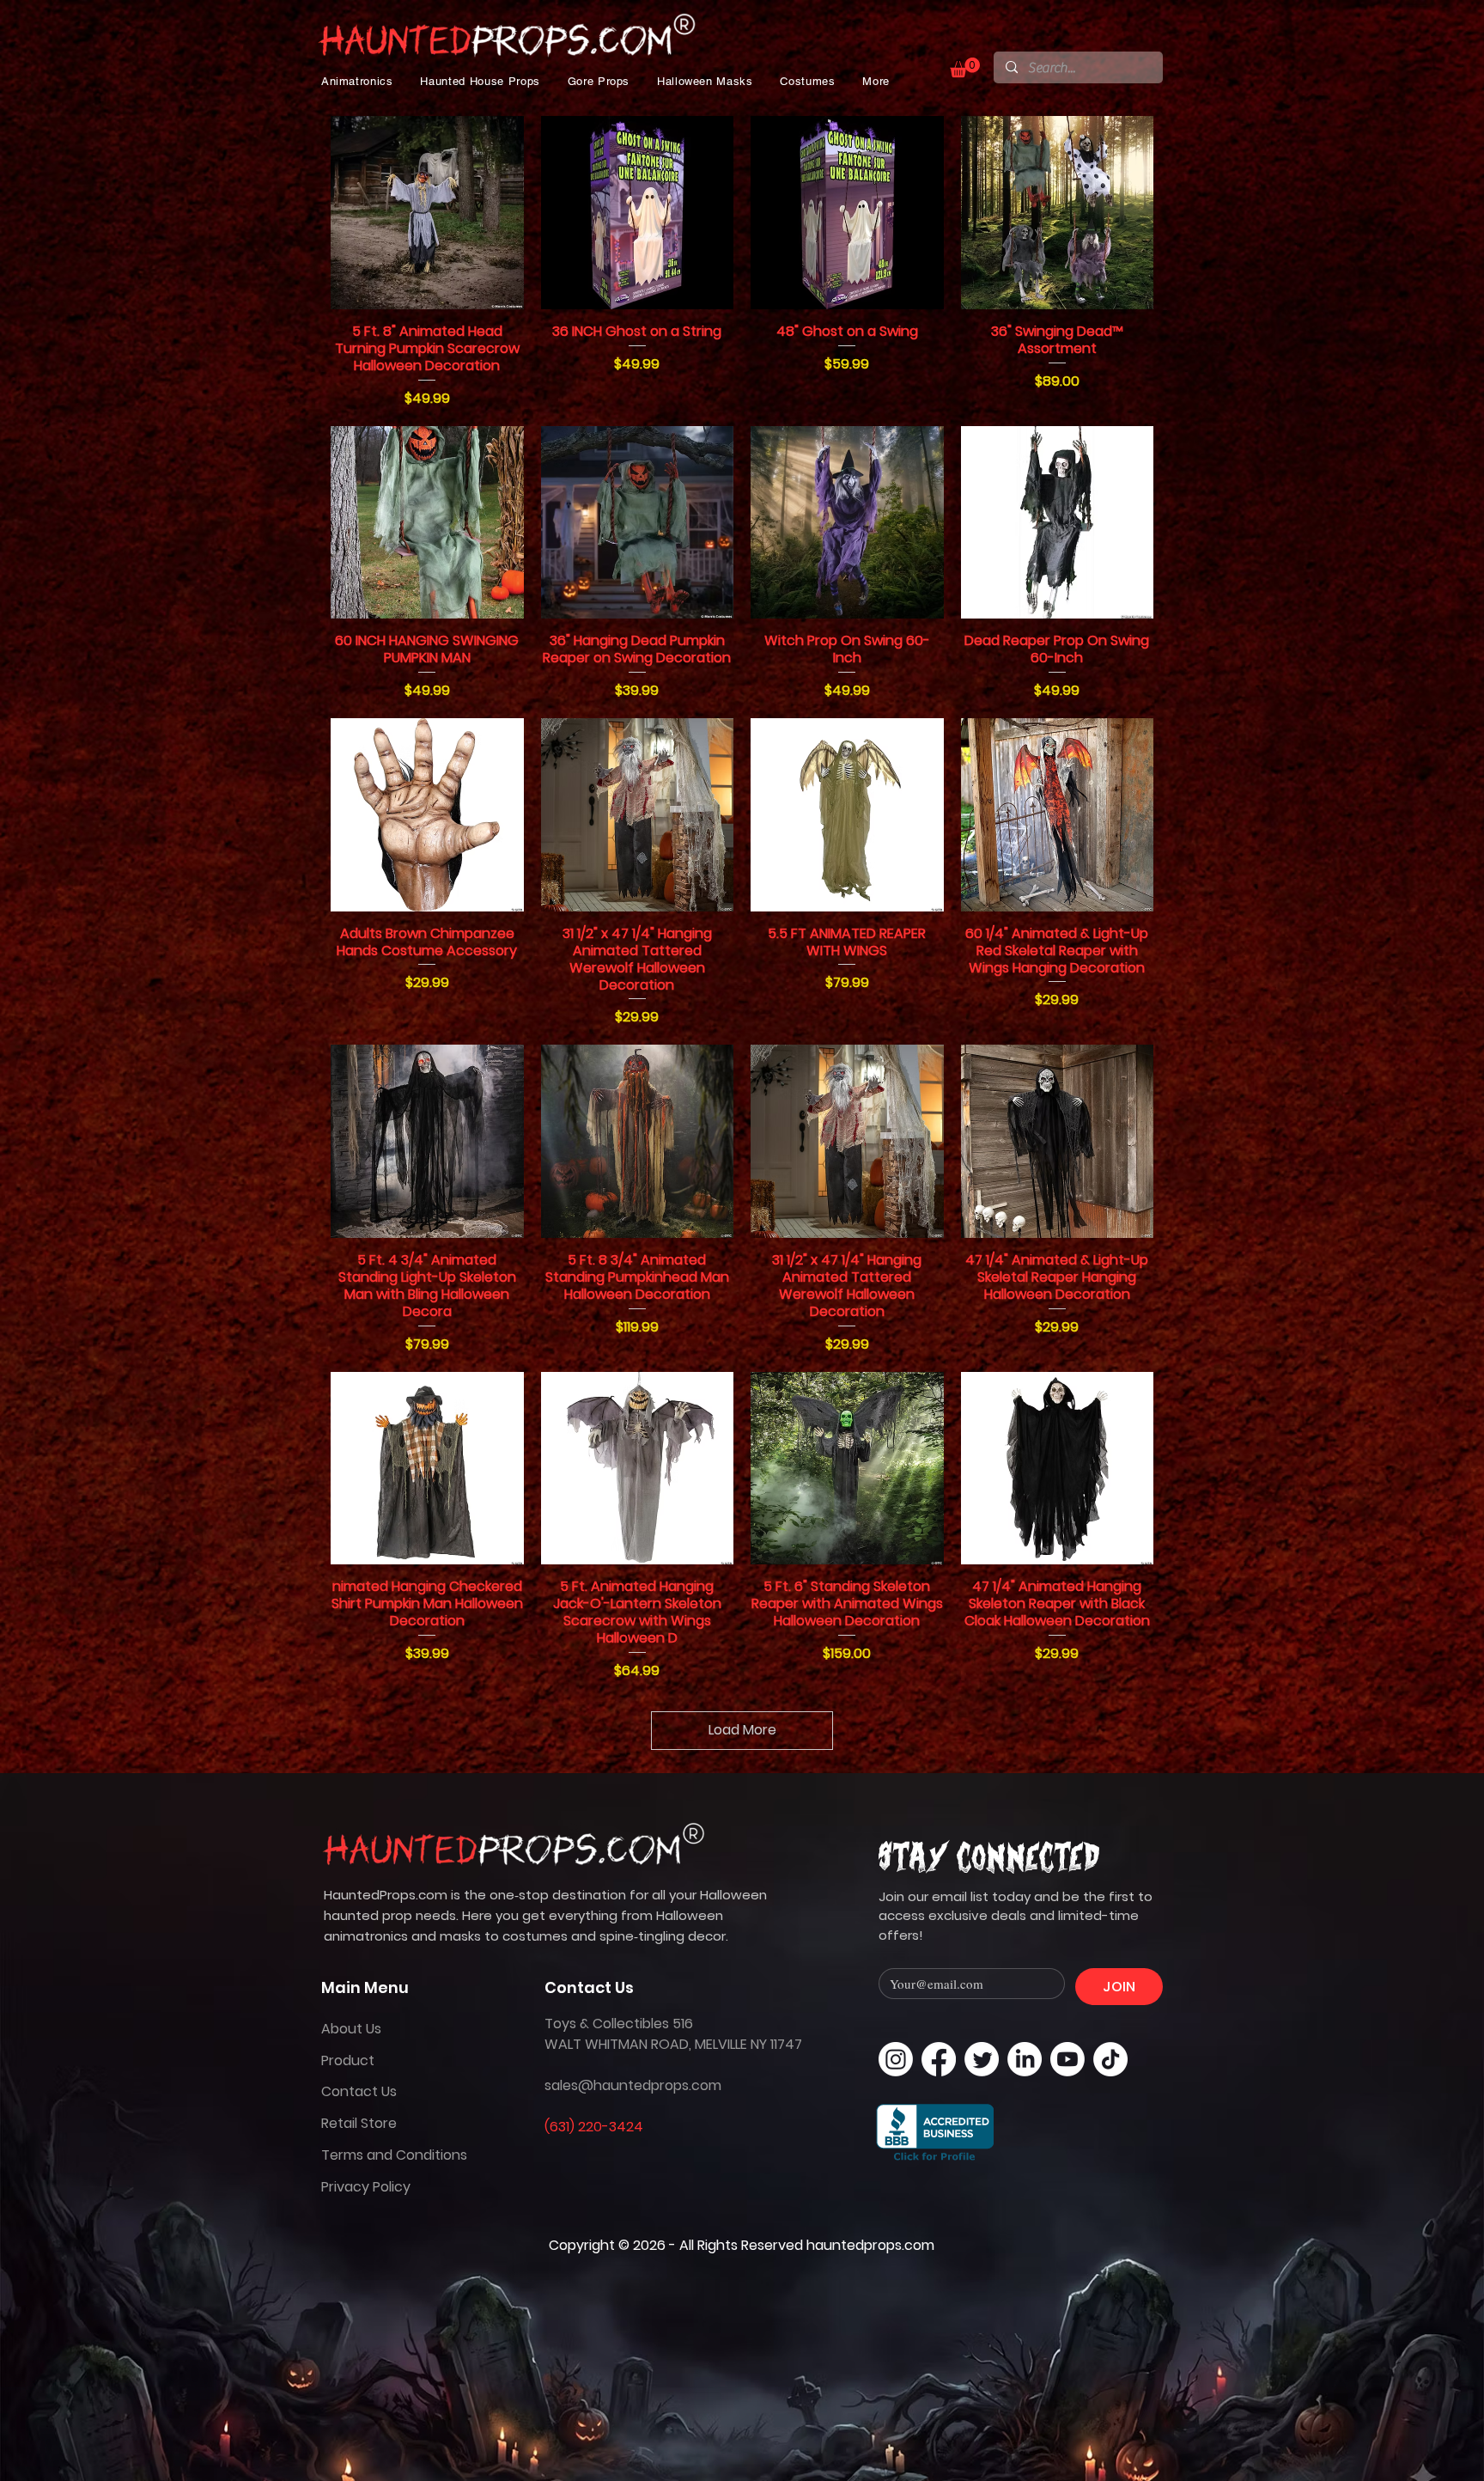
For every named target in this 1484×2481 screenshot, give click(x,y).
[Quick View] (427, 213)
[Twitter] (982, 2059)
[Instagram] (896, 2059)
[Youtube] (1067, 2059)
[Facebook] (939, 2059)
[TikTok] (1110, 2059)
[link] (965, 67)
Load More (742, 1730)
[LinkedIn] (1025, 2059)
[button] (357, 81)
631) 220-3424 (596, 2127)
